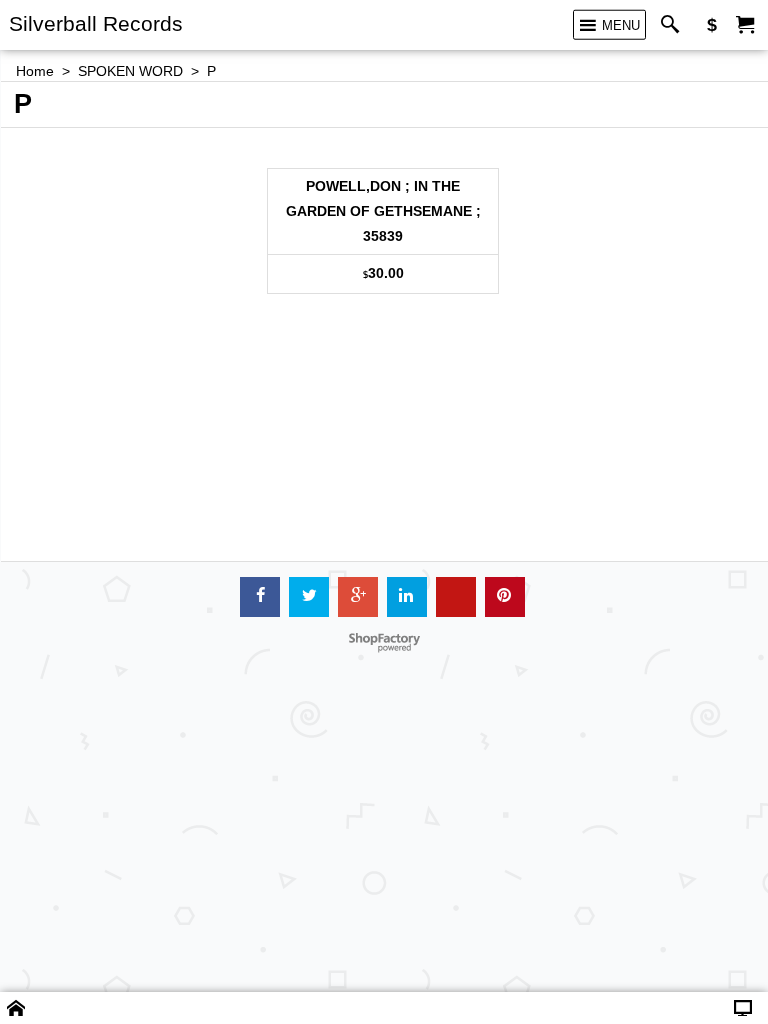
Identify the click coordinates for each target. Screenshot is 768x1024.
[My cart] (745, 25)
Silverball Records (96, 23)
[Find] (674, 25)
